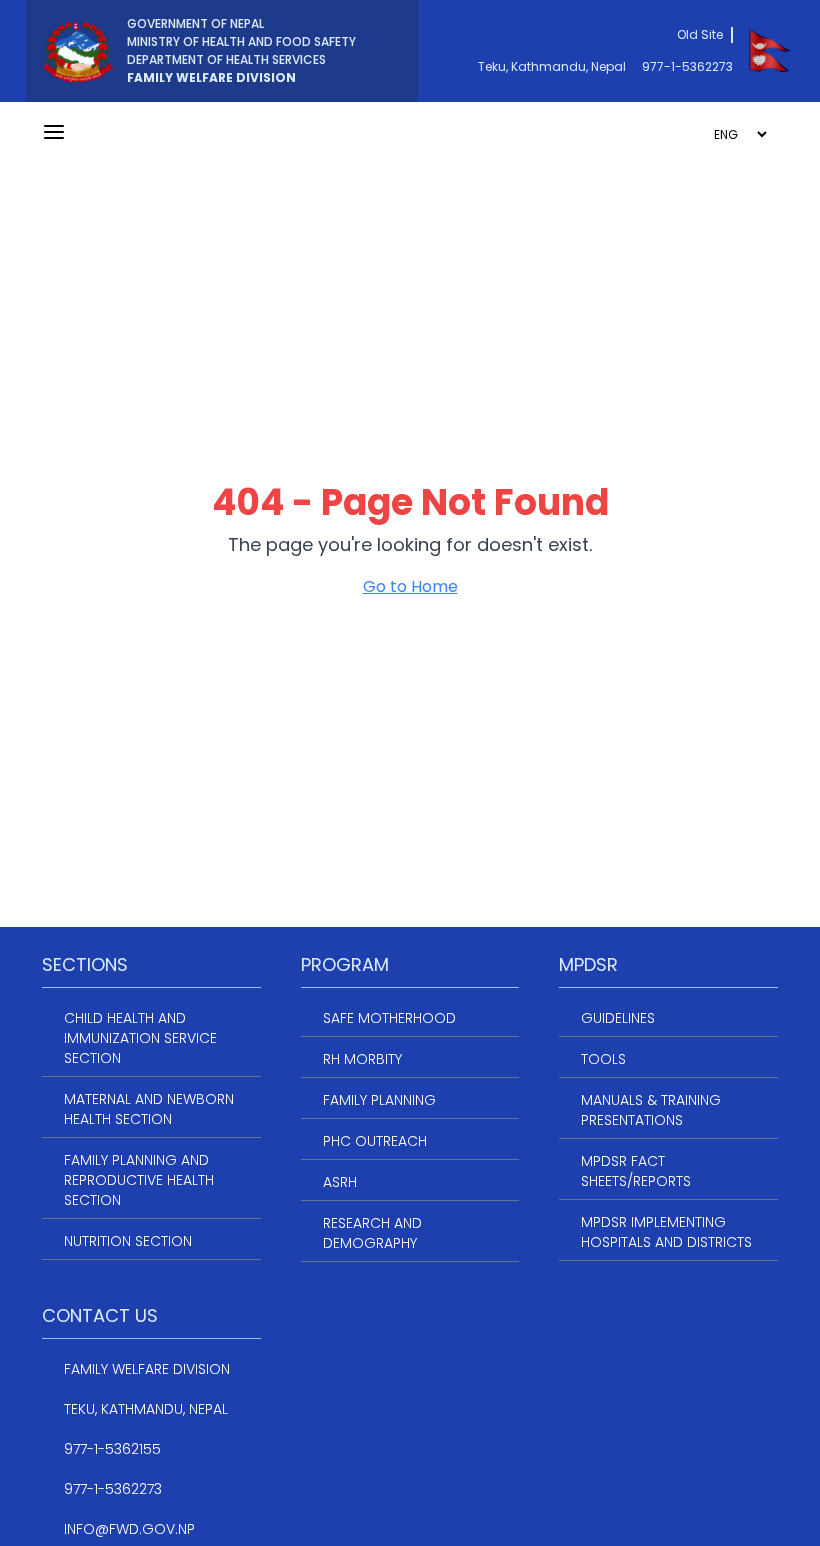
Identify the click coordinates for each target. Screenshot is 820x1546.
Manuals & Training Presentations (651, 1110)
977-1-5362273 (687, 67)
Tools (603, 1059)
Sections (85, 964)
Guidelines (618, 1018)
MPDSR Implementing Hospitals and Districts (666, 1232)
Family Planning (379, 1100)
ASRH (340, 1182)
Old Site (700, 35)
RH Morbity (362, 1059)
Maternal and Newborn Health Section (149, 1109)
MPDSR (588, 964)
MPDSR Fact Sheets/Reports (636, 1171)
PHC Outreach (375, 1141)
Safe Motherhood (389, 1018)
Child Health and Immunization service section (140, 1038)
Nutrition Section (128, 1241)
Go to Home (410, 586)
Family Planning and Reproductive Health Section (139, 1180)
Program (345, 964)
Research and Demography (372, 1233)
